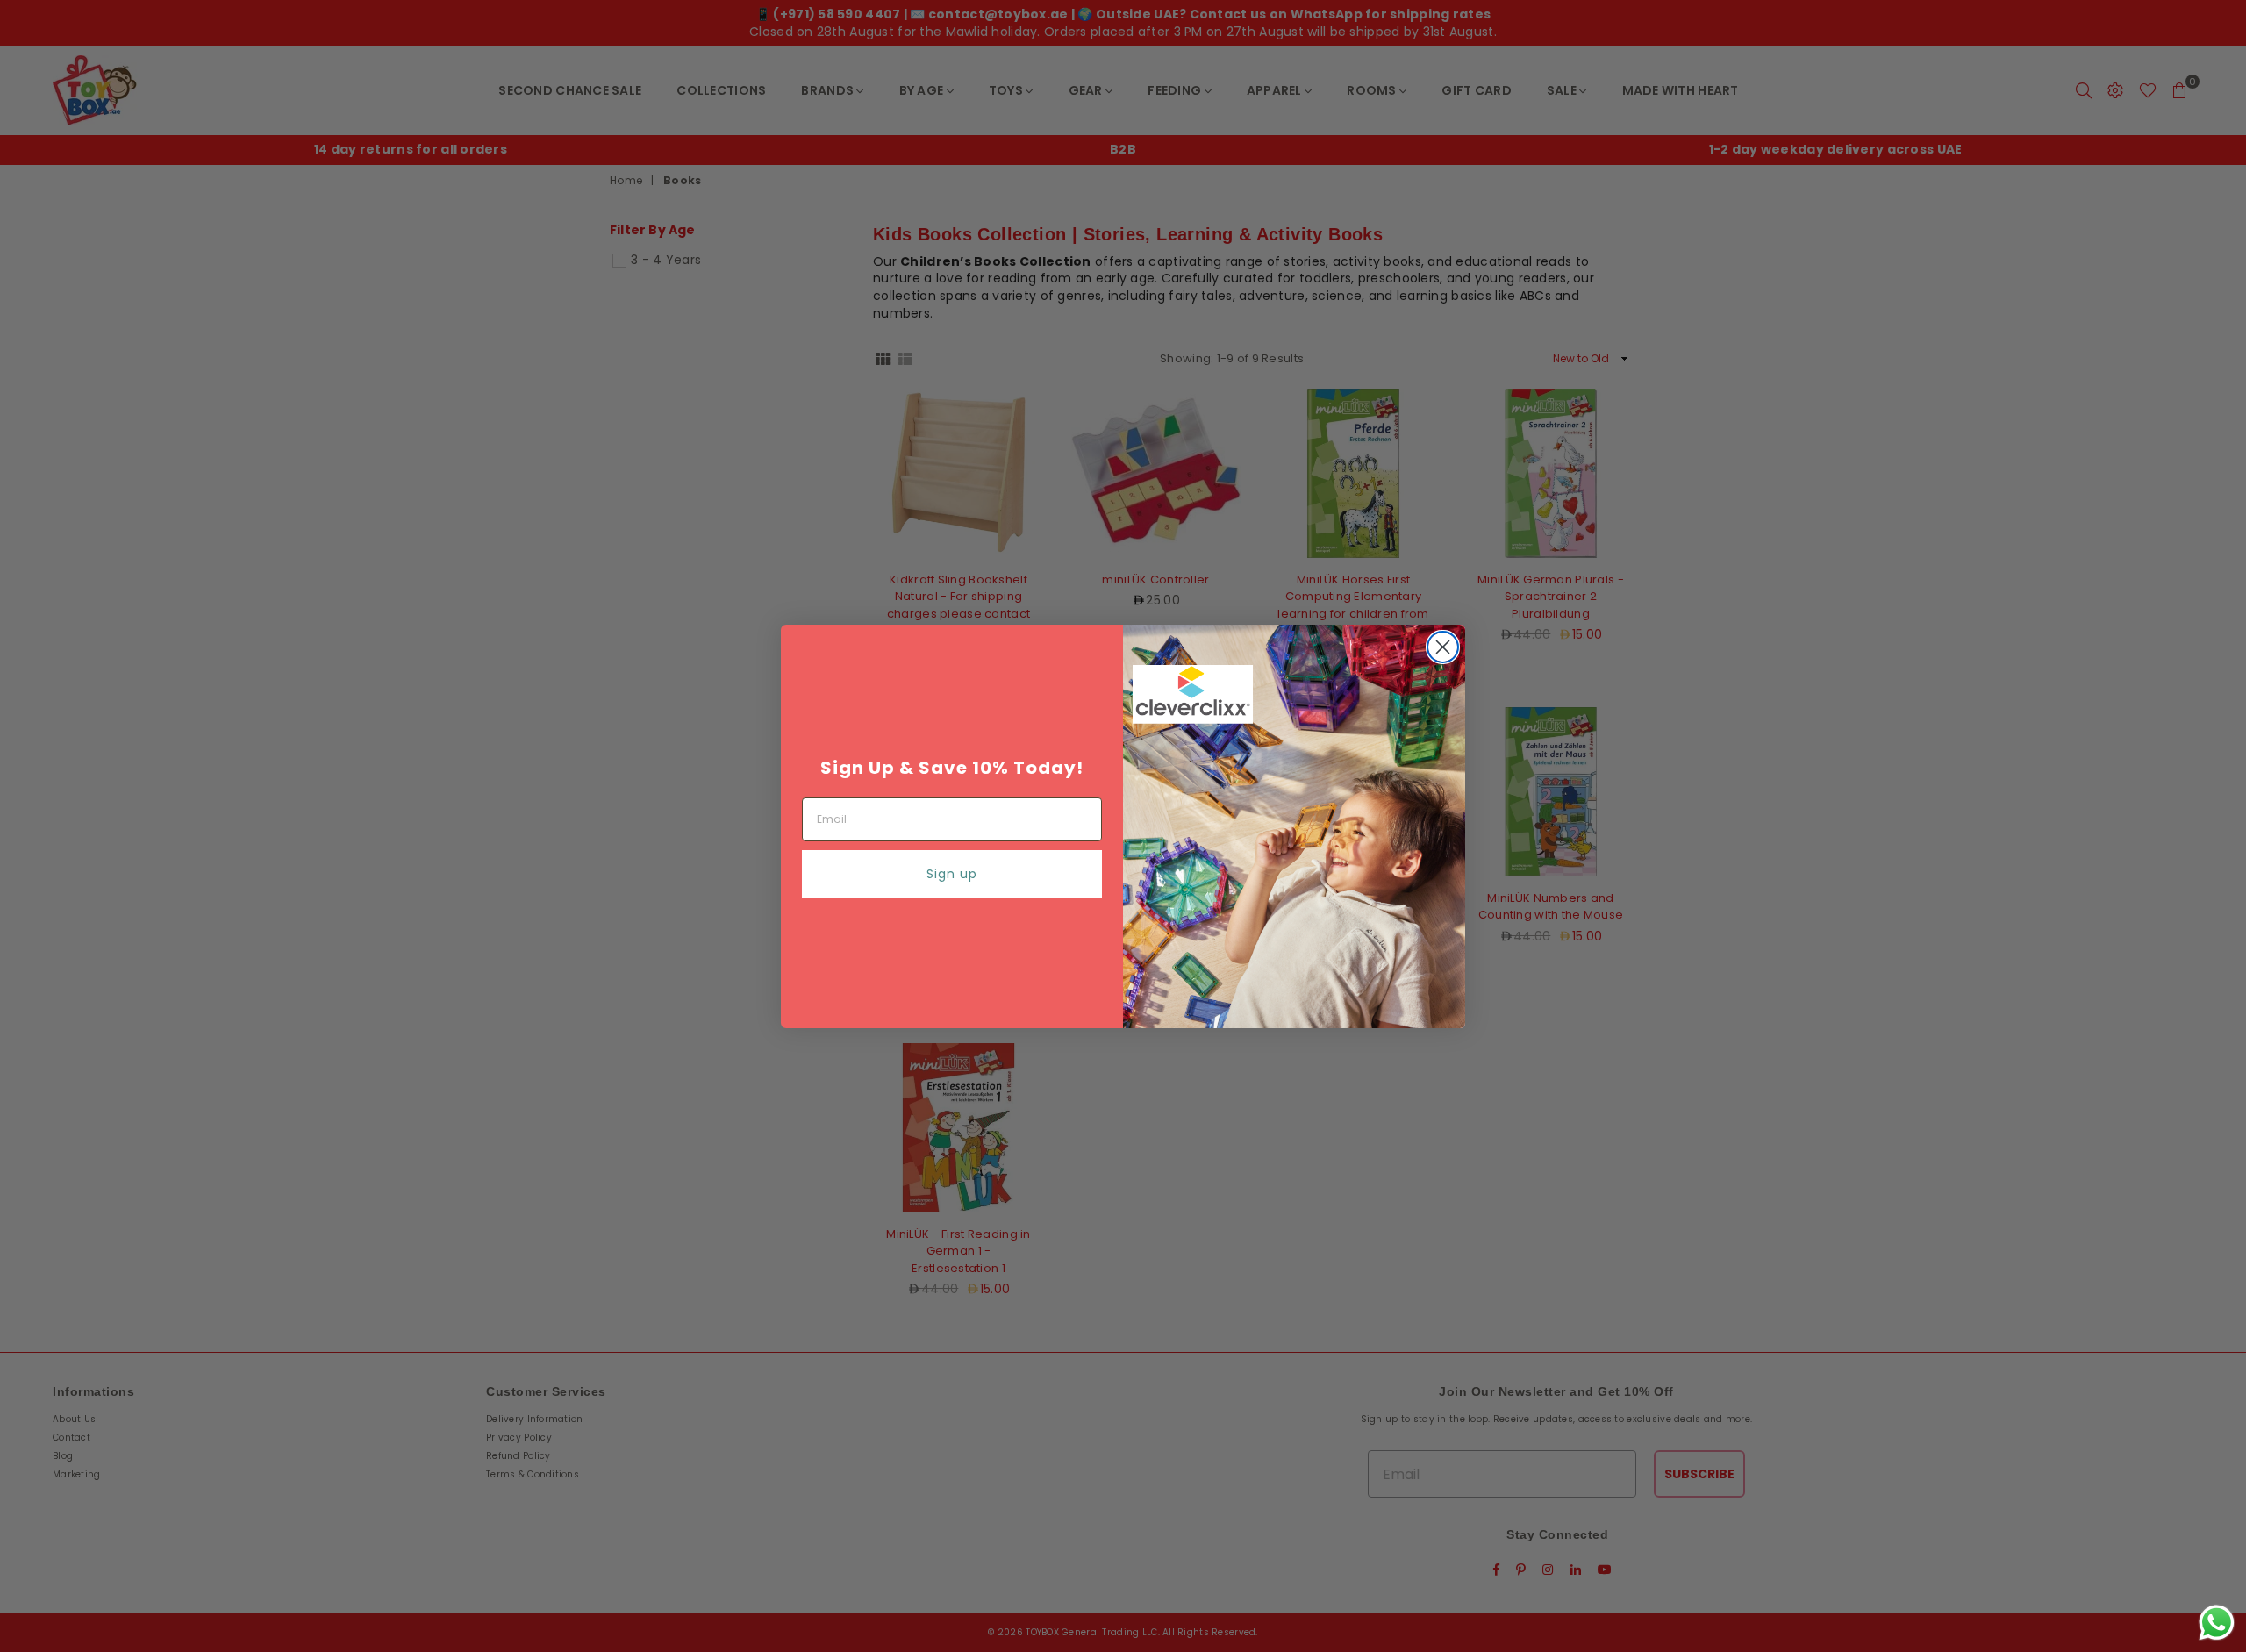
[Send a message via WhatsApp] (2217, 1623)
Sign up (952, 874)
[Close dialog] (1443, 647)
